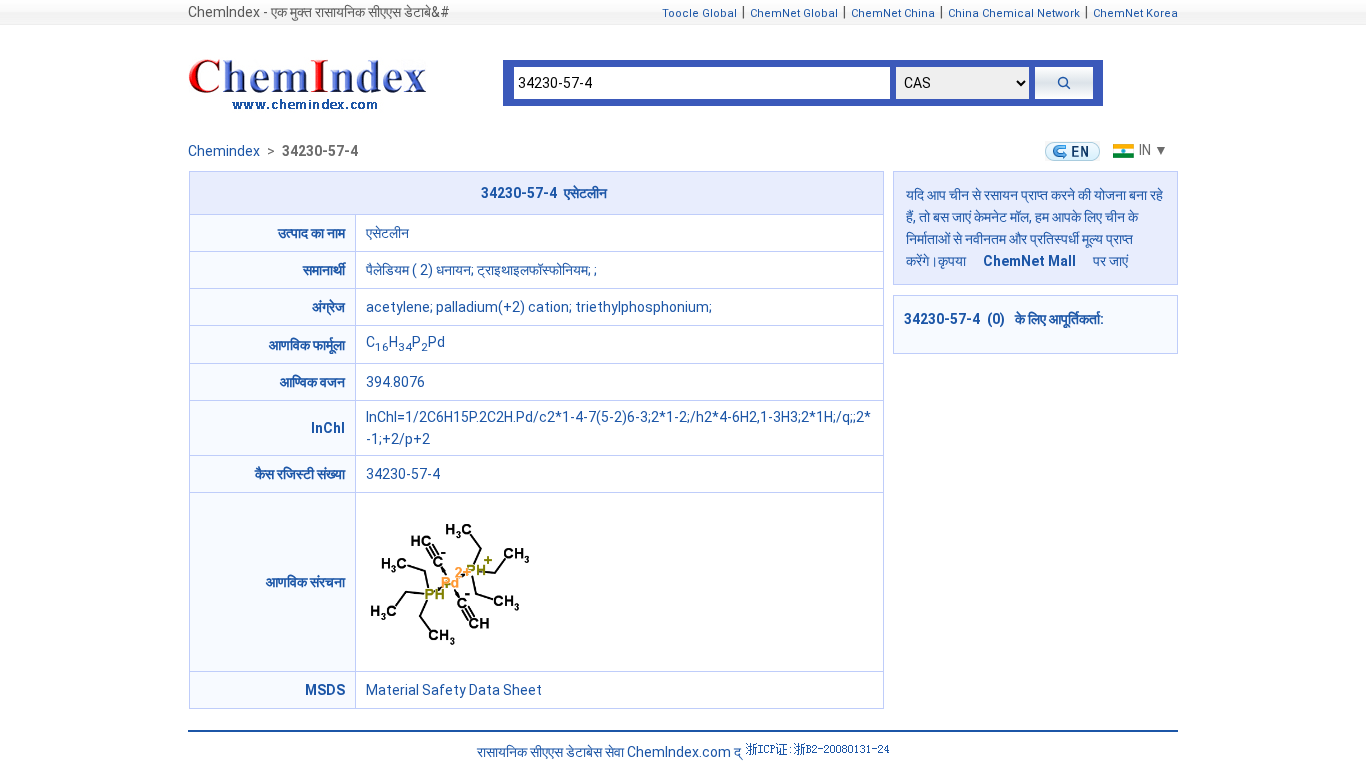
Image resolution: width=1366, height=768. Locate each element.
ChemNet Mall (1029, 261)
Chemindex (224, 151)
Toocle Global (699, 13)
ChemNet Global (794, 13)
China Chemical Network (1014, 13)
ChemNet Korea (1135, 13)
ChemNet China (893, 13)
